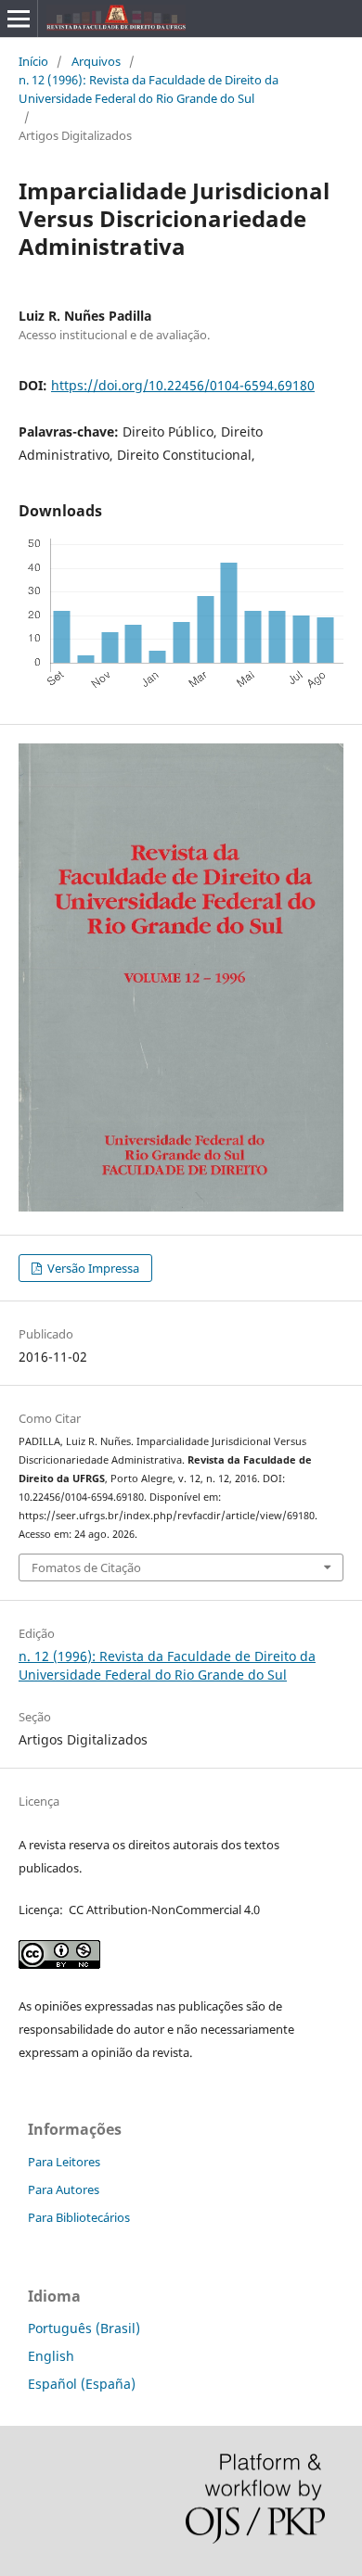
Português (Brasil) (84, 2328)
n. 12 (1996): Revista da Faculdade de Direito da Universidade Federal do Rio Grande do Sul (149, 89)
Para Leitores (64, 2162)
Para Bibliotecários (79, 2217)
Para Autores (64, 2189)
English (51, 2356)
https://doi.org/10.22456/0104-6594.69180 (183, 385)
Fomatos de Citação (86, 1567)
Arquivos (96, 61)
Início (33, 61)
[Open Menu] (19, 19)
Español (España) (82, 2384)
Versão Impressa (92, 1268)
